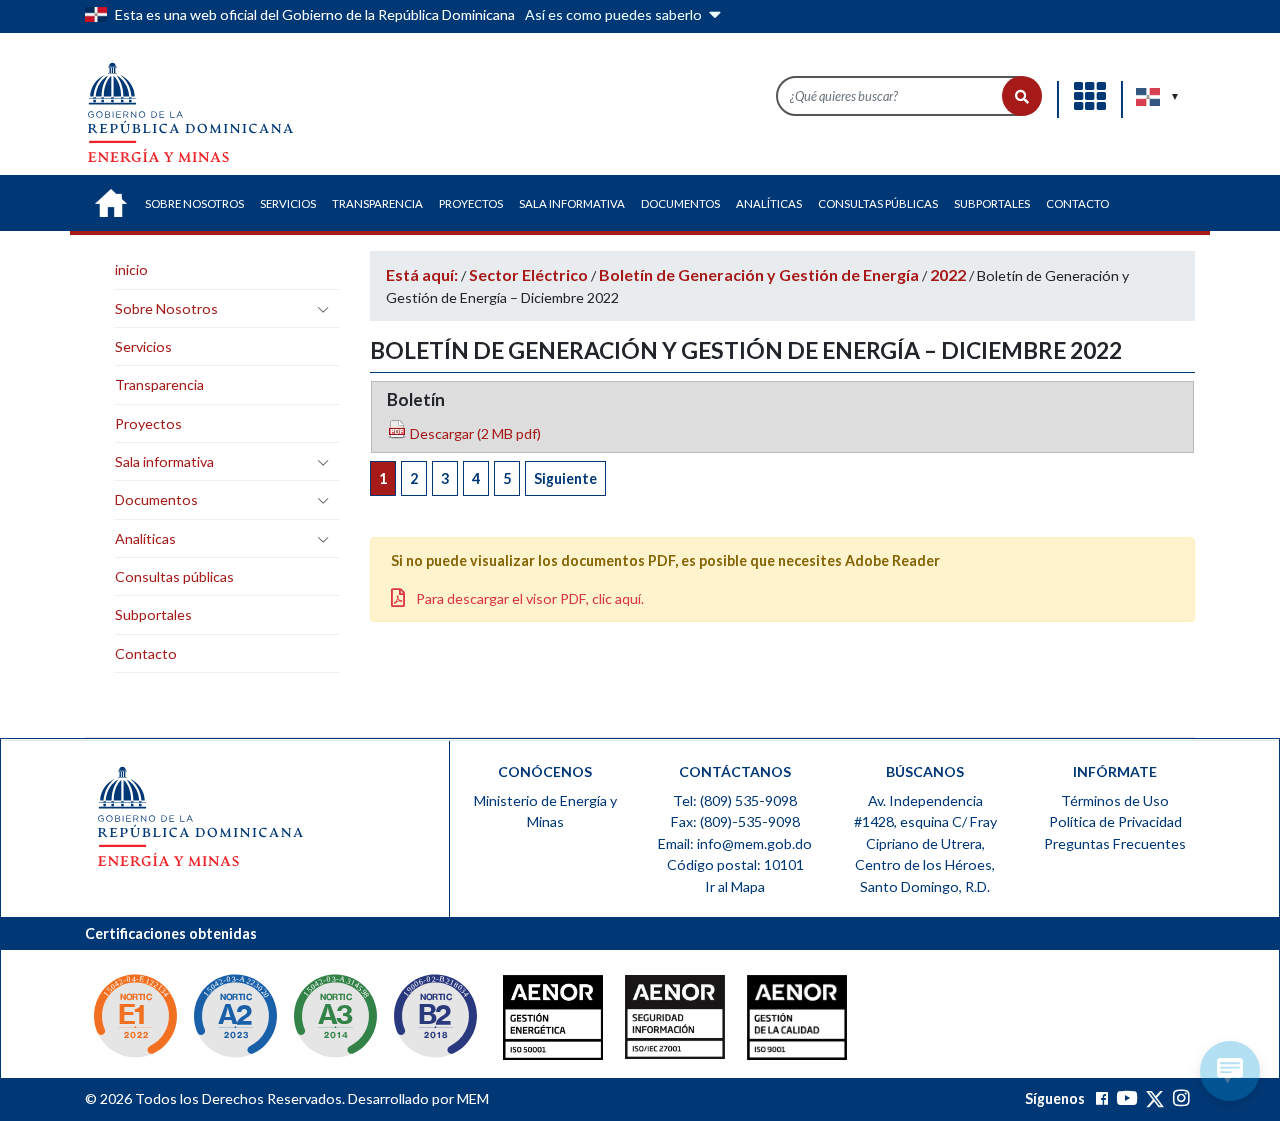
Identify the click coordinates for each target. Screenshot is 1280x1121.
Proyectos (148, 423)
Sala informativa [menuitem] (572, 203)
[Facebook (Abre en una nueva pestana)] (1102, 1098)
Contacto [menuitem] (1077, 203)
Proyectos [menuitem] (471, 203)
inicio (131, 269)
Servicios (143, 346)
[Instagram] (1181, 1098)
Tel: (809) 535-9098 (735, 800)
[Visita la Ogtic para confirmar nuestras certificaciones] (135, 1018)
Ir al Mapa (735, 886)
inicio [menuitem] (111, 203)
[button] (1022, 96)
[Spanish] (1149, 97)
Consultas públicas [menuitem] (878, 203)
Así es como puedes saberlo (615, 14)
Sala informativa (164, 461)
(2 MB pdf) (474, 433)
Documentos (156, 499)
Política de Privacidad (1115, 821)
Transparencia (159, 384)
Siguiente (565, 478)
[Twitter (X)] (1156, 1098)
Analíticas (145, 538)
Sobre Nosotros (166, 308)
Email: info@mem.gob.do (735, 843)
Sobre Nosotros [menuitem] (194, 203)
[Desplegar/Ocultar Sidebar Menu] (323, 309)
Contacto (146, 653)
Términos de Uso (1115, 800)
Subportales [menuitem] (992, 203)
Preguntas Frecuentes (1115, 843)
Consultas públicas (174, 576)
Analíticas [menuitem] (769, 203)
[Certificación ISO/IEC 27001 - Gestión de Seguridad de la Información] (635, 1022)
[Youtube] (1126, 1098)
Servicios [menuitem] (288, 203)
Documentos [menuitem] (680, 203)
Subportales (153, 614)
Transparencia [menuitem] (377, 203)
